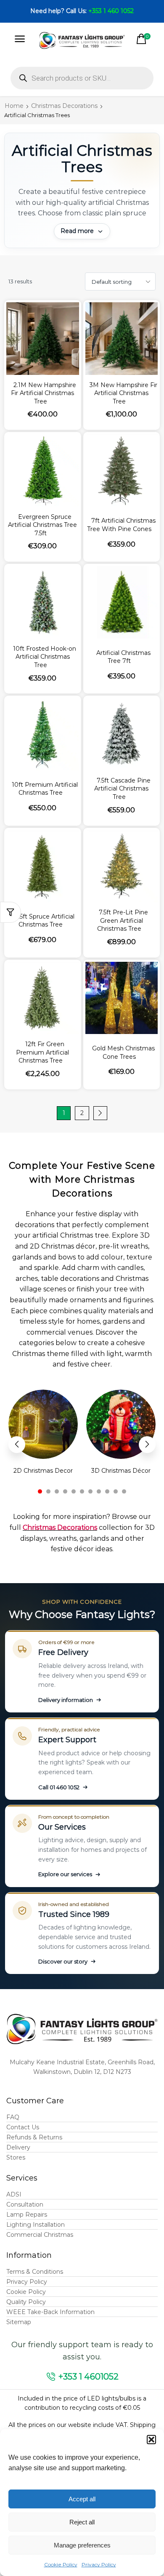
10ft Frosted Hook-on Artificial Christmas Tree (45, 657)
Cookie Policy (61, 2564)
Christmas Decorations (64, 106)
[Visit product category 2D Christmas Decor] (43, 1424)
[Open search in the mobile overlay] (82, 78)
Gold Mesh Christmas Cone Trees (123, 1052)
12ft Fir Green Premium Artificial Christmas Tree (42, 1052)
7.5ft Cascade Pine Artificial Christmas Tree (122, 789)
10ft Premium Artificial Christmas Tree (45, 789)
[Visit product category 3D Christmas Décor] (121, 1424)
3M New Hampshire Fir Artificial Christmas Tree (123, 393)
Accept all (82, 2499)
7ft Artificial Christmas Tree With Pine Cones (121, 525)
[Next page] (100, 1113)
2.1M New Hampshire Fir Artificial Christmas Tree (44, 393)
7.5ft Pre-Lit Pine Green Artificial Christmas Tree (123, 920)
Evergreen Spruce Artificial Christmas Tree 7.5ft (42, 525)
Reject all (82, 2522)
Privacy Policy (99, 2564)
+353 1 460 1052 (111, 11)
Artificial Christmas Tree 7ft (123, 657)
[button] (151, 2440)
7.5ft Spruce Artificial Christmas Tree (45, 921)
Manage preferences (82, 2545)
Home (14, 106)
